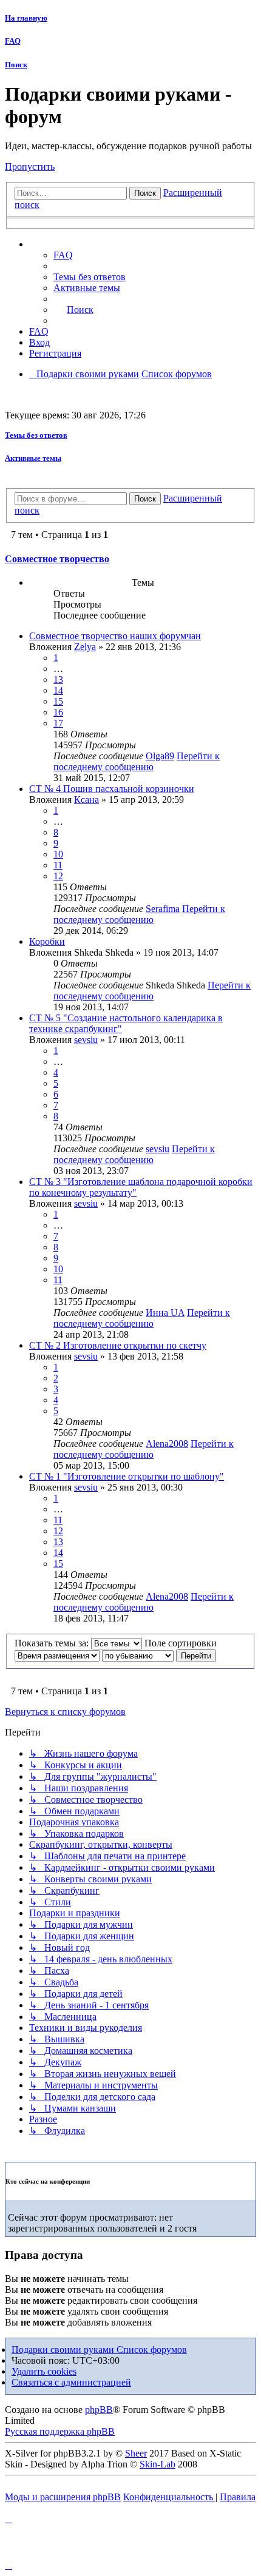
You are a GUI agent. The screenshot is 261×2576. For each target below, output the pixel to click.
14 (58, 690)
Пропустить (30, 166)
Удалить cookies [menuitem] (44, 2371)
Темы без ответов (36, 435)
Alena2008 (167, 1444)
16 (58, 712)
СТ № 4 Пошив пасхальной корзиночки (112, 789)
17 (58, 723)
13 (58, 679)
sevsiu (86, 1040)
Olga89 (160, 756)
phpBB (99, 2410)
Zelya (85, 647)
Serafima (163, 909)
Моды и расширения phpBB (63, 2497)
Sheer (136, 2453)
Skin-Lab (158, 2464)
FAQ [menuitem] (63, 255)
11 (58, 865)
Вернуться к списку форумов (65, 1712)
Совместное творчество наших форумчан (115, 636)
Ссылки (58, 244)
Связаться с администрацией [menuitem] (71, 2382)
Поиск (16, 65)
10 (58, 854)
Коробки (47, 941)
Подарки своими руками (64, 2350)
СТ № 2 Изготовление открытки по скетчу (118, 1345)
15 (58, 701)
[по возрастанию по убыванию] (138, 1655)
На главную (26, 18)
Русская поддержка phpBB (60, 2431)
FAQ (13, 41)
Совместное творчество (57, 559)
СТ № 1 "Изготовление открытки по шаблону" (127, 1476)
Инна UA (165, 1313)
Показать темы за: (53, 1643)
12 (58, 876)
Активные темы (33, 458)
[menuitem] (90, 277)
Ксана (86, 800)
